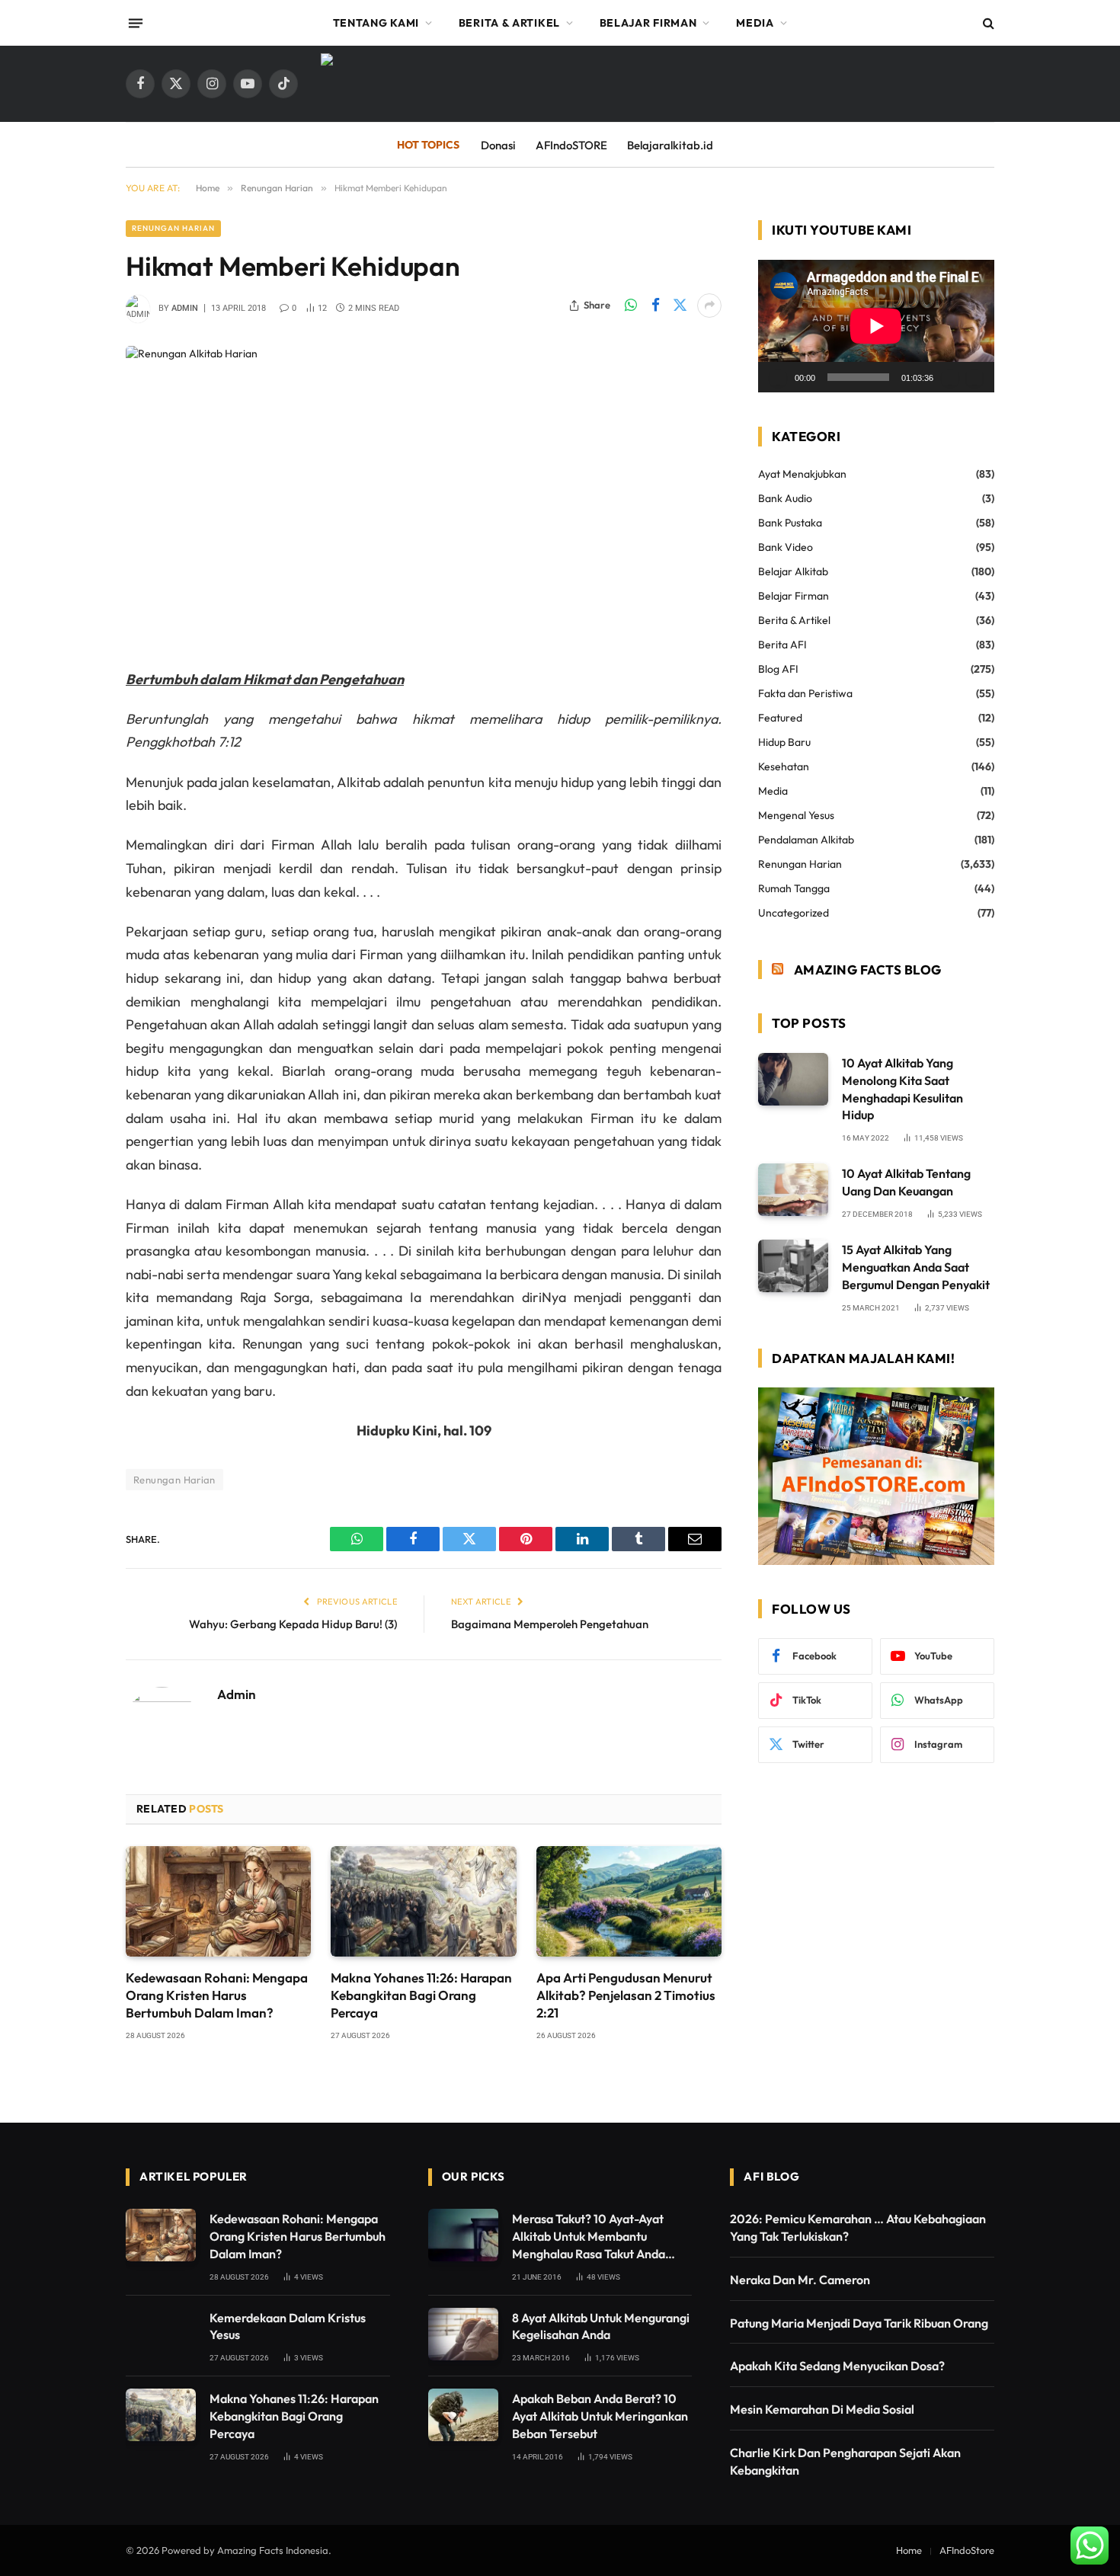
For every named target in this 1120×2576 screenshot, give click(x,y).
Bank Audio (785, 498)
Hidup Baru (784, 742)
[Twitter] (72, 796)
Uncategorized (794, 913)
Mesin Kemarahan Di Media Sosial (822, 2409)
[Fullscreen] (974, 377)
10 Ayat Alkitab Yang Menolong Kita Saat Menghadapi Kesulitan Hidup (902, 1089)
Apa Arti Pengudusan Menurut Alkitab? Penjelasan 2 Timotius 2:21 (626, 1995)
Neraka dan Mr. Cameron (800, 2280)
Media (755, 23)
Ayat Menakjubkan (802, 474)
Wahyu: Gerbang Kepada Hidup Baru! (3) (293, 1624)
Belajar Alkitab (793, 571)
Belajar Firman (648, 23)
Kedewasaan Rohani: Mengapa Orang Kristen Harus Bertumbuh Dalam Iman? (217, 1995)
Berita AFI (782, 645)
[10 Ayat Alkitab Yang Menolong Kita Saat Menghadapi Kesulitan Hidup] (793, 1079)
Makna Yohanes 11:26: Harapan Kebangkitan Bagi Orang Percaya (421, 1995)
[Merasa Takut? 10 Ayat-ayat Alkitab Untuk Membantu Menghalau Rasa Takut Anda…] (463, 2235)
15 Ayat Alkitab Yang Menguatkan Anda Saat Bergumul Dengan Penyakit (916, 1267)
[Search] (987, 23)
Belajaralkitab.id (670, 145)
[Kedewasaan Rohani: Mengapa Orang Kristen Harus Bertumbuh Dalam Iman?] (218, 1901)
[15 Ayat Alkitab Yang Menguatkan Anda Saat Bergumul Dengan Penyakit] (793, 1266)
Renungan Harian (173, 228)
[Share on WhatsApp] (631, 306)
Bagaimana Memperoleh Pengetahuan (550, 1624)
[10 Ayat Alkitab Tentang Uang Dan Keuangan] (793, 1190)
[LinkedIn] (72, 835)
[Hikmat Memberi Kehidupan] (424, 495)
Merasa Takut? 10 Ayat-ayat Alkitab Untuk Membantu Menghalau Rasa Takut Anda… (594, 2236)
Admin (185, 308)
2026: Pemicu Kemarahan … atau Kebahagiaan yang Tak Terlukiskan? (858, 2227)
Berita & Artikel (509, 23)
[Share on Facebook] (655, 306)
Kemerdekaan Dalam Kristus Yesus (288, 2326)
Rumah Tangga (794, 888)
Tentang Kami (376, 23)
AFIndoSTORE (571, 145)
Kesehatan (784, 766)
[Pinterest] (72, 874)
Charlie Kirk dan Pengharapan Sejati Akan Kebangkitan (845, 2461)
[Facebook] (72, 757)
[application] (876, 326)
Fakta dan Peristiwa (805, 693)
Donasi (498, 145)
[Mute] (950, 377)
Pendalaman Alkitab (806, 840)
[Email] (72, 913)
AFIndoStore (967, 2550)
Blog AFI (778, 669)
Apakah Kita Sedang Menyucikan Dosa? (837, 2366)
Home (909, 2550)
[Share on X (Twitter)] (680, 306)
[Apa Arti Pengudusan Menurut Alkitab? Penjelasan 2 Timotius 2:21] (629, 1901)
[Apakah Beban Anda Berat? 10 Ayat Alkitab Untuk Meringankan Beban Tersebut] (463, 2415)
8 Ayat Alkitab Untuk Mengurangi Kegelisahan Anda (601, 2326)
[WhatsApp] (72, 718)
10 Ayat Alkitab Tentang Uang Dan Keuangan (906, 1182)
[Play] (778, 377)
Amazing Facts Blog (868, 970)
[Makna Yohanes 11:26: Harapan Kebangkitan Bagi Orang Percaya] (423, 1901)
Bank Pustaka (790, 523)
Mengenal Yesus (796, 815)
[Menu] (136, 23)
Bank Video (786, 547)
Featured (780, 718)
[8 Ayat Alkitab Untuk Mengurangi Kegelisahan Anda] (463, 2334)
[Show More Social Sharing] (709, 306)
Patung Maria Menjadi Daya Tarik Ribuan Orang (859, 2323)
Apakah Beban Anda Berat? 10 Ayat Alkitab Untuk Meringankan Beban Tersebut (600, 2416)
